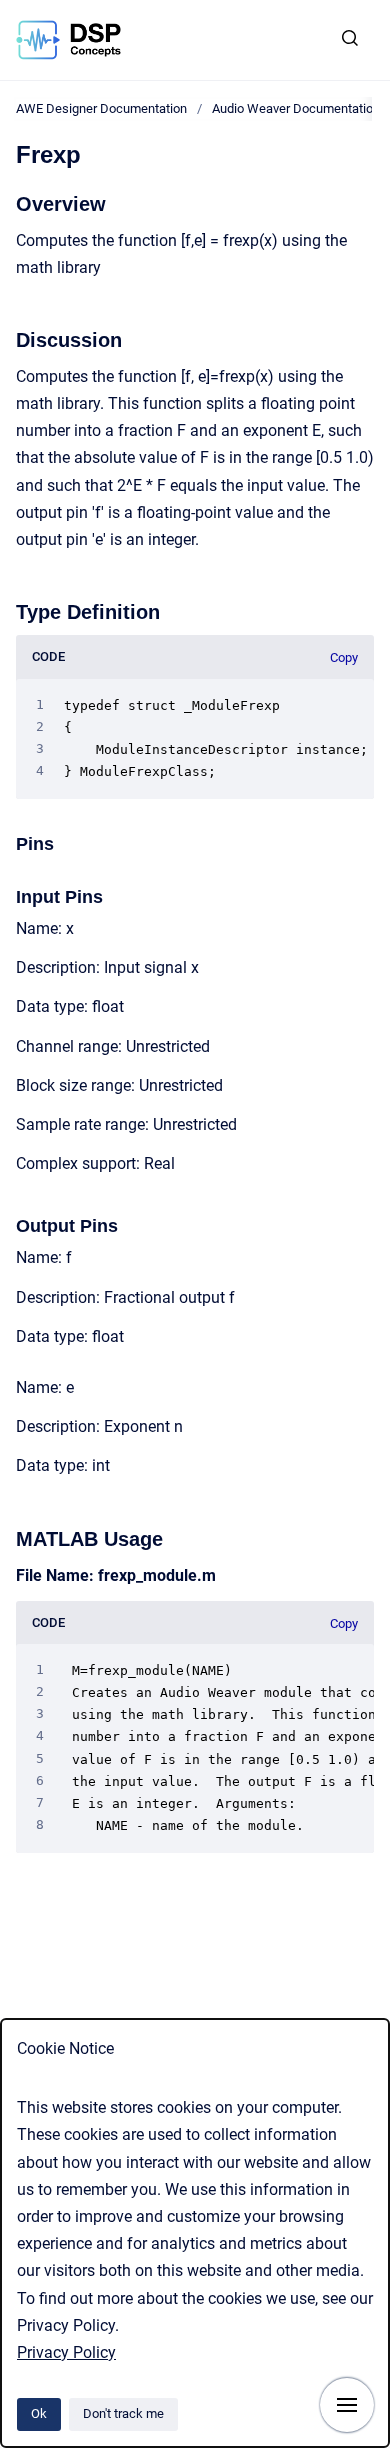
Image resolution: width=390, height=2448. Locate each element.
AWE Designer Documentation (101, 108)
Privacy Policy (66, 2352)
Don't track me (123, 2413)
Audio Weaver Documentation (296, 108)
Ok (39, 2413)
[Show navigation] (347, 2405)
